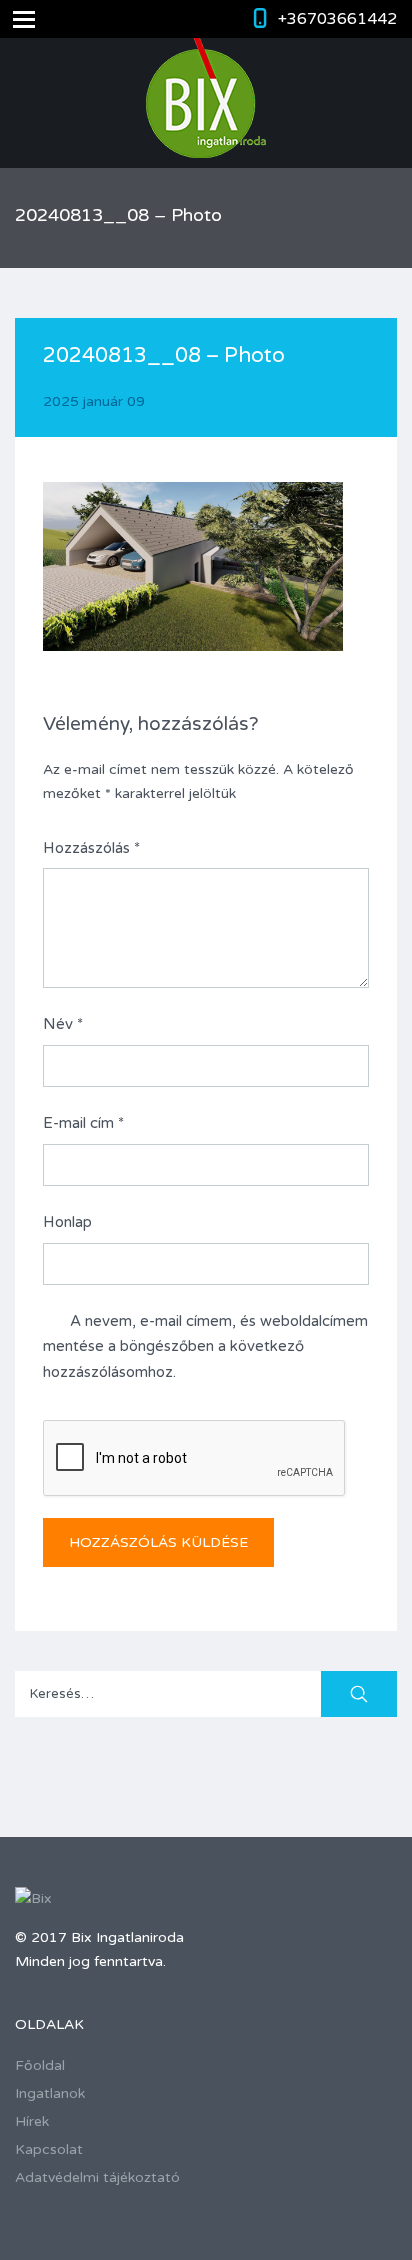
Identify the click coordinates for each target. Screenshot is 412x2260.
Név (63, 1024)
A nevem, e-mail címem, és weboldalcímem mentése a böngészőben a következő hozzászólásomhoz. (205, 1346)
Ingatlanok (50, 2093)
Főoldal (40, 2065)
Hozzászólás (91, 848)
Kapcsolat (49, 2149)
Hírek (32, 2121)
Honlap (67, 1222)
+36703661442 (337, 19)
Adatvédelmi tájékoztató (97, 2177)
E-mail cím (83, 1123)
